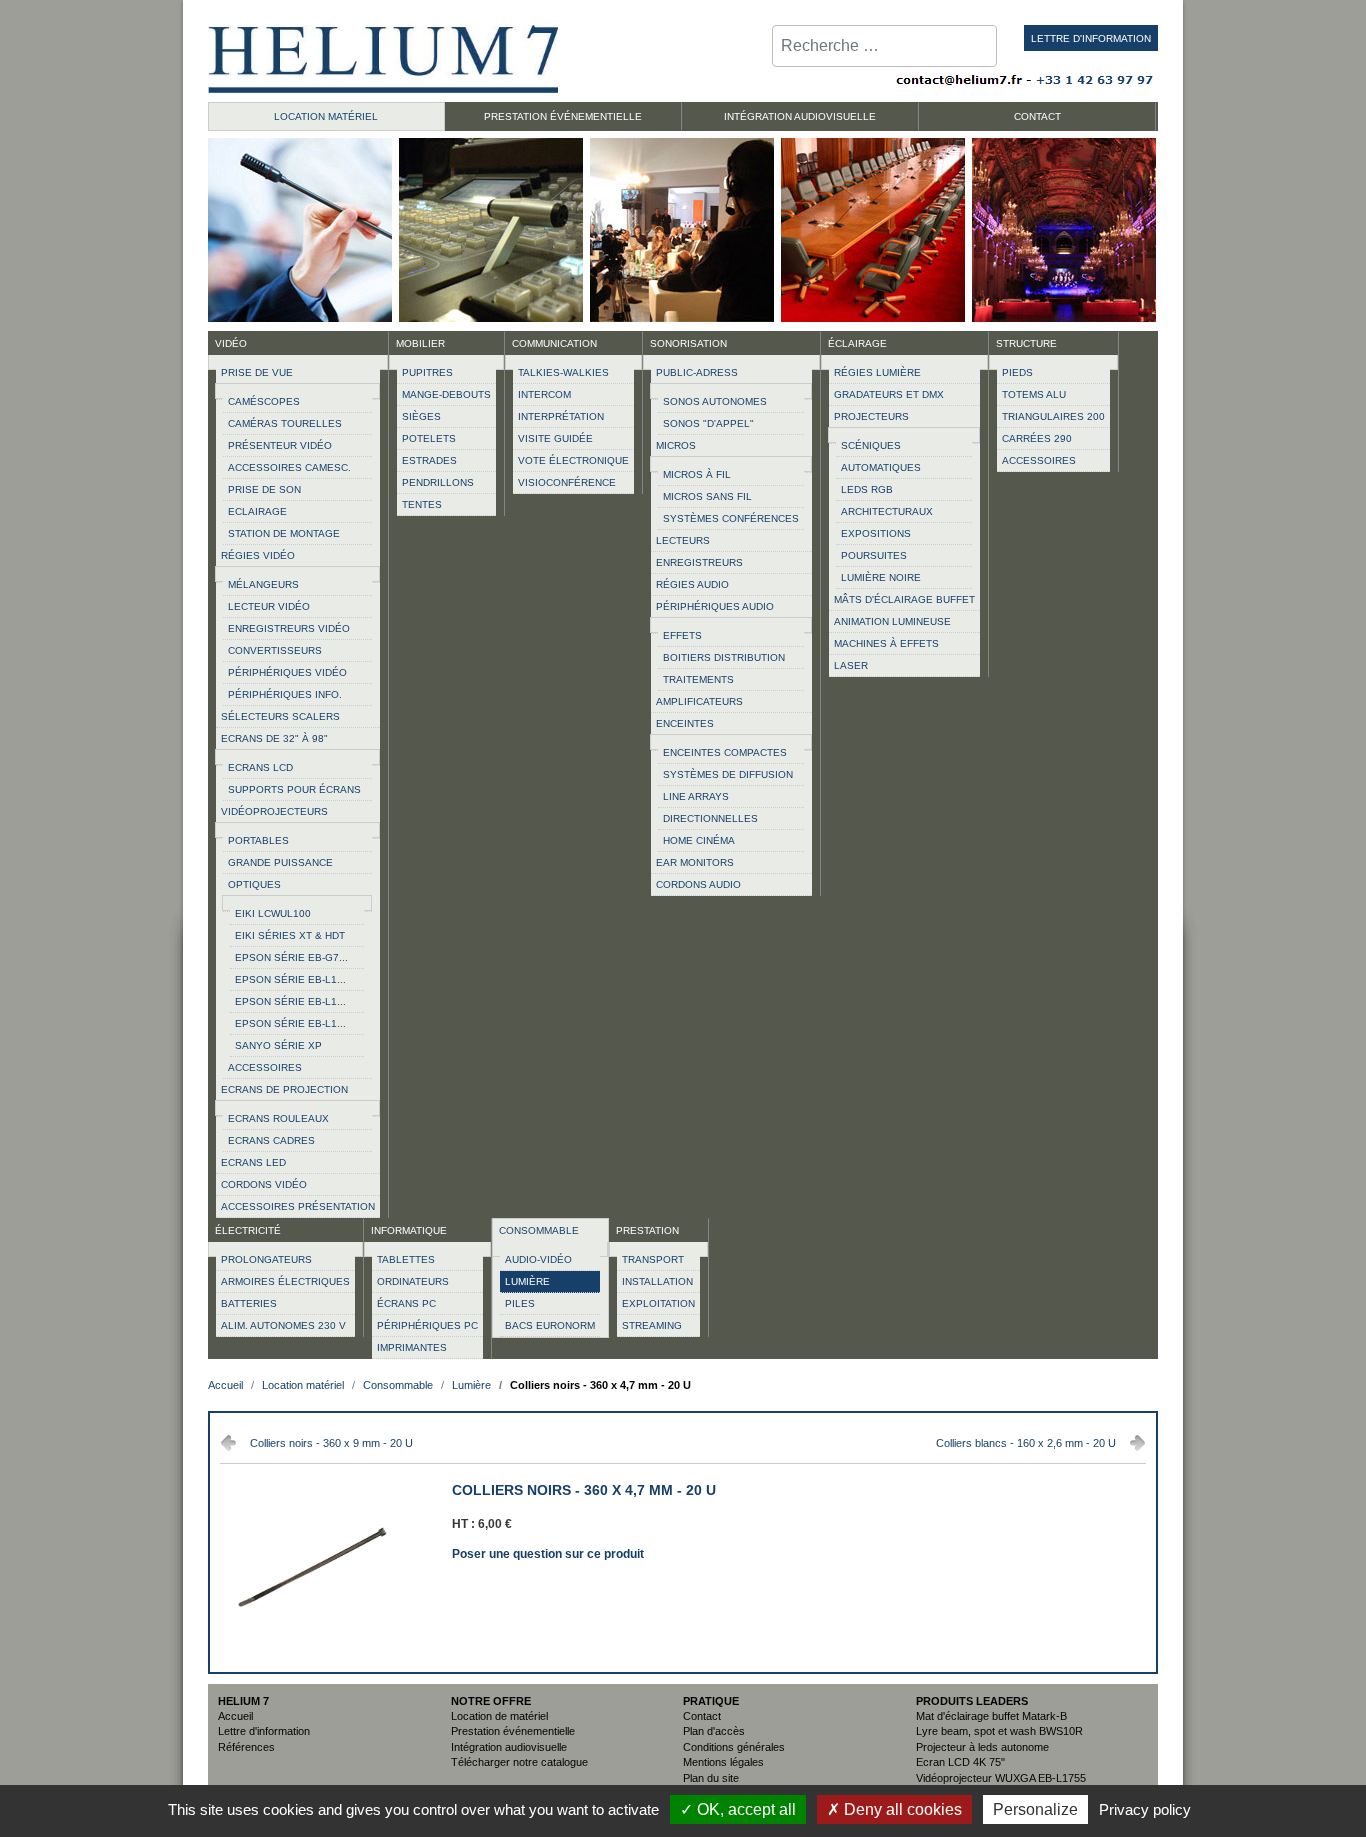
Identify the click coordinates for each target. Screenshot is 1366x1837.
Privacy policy (1145, 1809)
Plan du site (711, 1778)
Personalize (1035, 1809)
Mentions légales (723, 1762)
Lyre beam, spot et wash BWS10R (999, 1731)
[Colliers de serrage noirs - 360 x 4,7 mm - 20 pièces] (312, 1656)
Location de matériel (499, 1716)
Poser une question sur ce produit (548, 1552)
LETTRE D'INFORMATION (1091, 38)
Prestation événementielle (513, 1731)
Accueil (235, 1716)
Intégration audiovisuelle (509, 1747)
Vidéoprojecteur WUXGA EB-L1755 (1001, 1778)
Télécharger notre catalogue (519, 1762)
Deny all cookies (901, 1809)
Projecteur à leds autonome (982, 1747)
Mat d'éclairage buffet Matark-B (991, 1716)
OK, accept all (744, 1809)
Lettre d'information (264, 1731)
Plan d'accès (714, 1731)
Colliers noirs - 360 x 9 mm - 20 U (331, 1443)
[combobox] (884, 46)
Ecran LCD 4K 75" (960, 1762)
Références (246, 1747)
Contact (702, 1716)
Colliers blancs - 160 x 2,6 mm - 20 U (1026, 1443)
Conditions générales (734, 1747)
